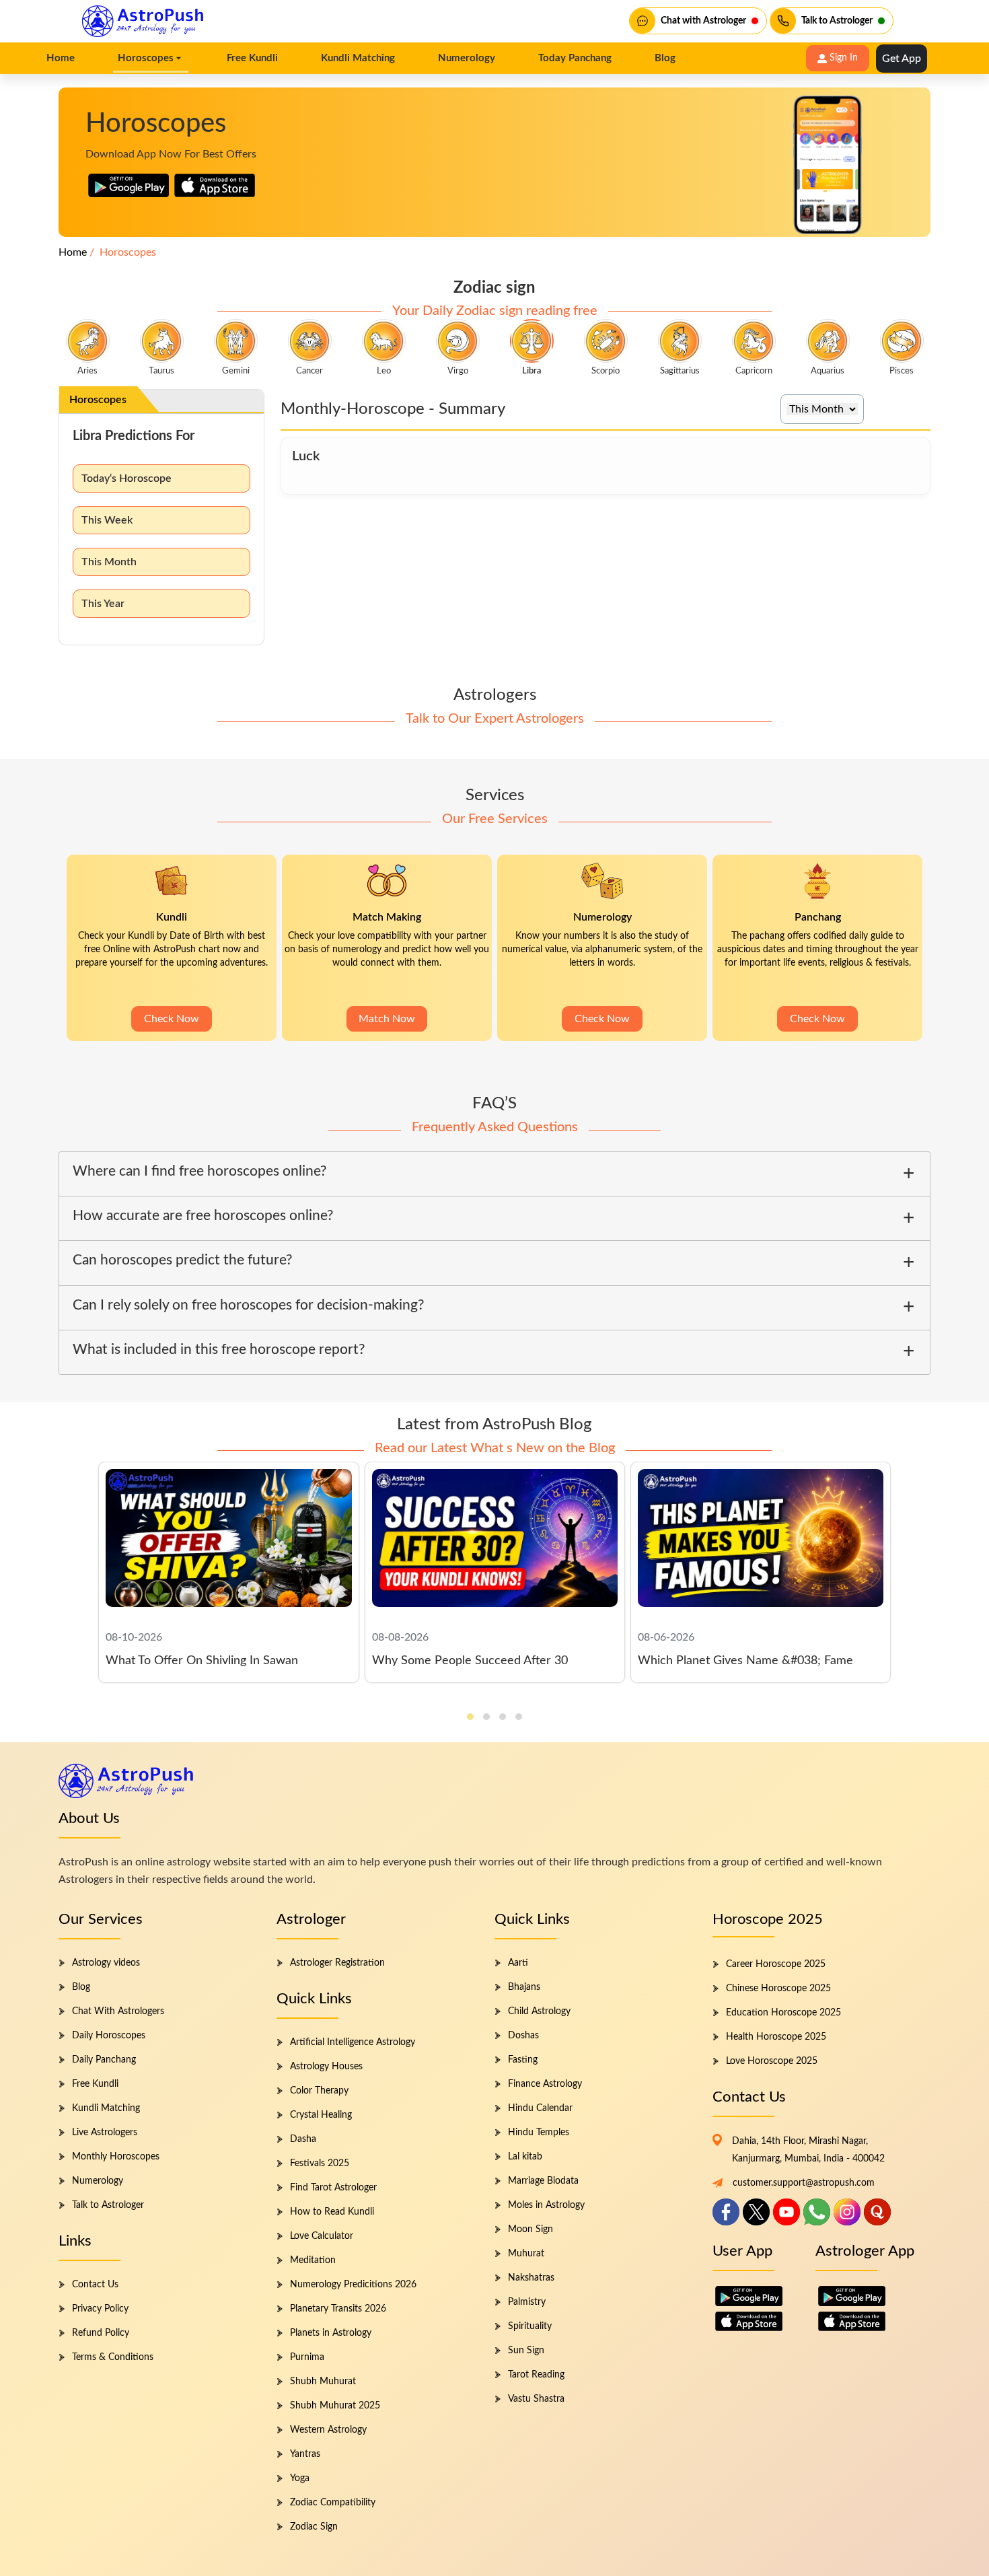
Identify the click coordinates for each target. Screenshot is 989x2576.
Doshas (523, 2036)
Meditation (313, 2260)
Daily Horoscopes (109, 2036)
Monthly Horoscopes (116, 2157)
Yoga (300, 2478)
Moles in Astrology (546, 2205)
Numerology (98, 2181)
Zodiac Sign (314, 2527)
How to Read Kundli (332, 2212)
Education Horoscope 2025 (783, 2013)
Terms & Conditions (113, 2357)
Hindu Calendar (540, 2108)
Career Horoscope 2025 (776, 1964)
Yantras (305, 2454)
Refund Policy (101, 2333)
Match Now (387, 1019)
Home (73, 252)
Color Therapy (319, 2091)
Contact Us (95, 2285)
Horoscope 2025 (768, 1919)
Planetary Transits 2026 (338, 2309)
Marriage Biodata (543, 2181)
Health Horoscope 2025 (776, 2037)
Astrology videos (106, 1963)
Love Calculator (322, 2236)
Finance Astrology (545, 2084)
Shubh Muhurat (323, 2382)
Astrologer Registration (337, 1963)
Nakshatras (531, 2278)
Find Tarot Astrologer (333, 2188)
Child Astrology (539, 2011)
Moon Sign (530, 2229)
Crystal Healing (321, 2115)
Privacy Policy (100, 2309)
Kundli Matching (106, 2108)
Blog (81, 1987)
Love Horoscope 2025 (772, 2061)
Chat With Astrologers (118, 2011)
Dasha (303, 2139)
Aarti (518, 1963)
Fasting (523, 2060)
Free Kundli (95, 2084)
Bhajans (524, 1987)
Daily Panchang (104, 2060)
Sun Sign (526, 2351)
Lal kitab (525, 2157)
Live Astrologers (105, 2133)
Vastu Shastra (536, 2399)
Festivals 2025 (320, 2163)
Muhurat (526, 2254)
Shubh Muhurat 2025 (335, 2406)
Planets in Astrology (331, 2333)
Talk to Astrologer (108, 2205)
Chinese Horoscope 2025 (778, 1989)
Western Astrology (328, 2430)
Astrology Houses (326, 2067)
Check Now (172, 1019)
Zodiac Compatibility (333, 2503)
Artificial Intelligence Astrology (353, 2042)
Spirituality (530, 2326)
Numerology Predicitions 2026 (353, 2285)
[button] (470, 1717)
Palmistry (527, 2302)
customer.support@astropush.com (804, 2183)
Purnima (307, 2357)
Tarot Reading (536, 2375)
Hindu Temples (539, 2133)
